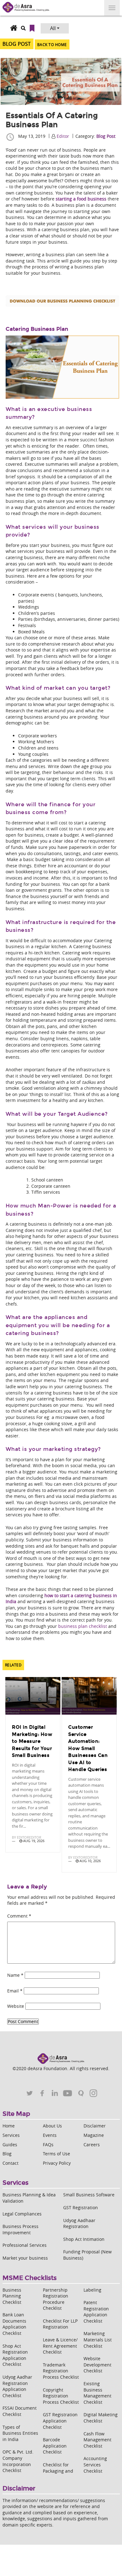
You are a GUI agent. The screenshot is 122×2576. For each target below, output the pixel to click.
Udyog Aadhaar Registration (79, 2223)
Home (9, 2126)
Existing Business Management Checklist (97, 2393)
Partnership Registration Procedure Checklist (56, 2299)
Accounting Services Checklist (95, 2464)
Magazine (94, 2135)
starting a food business (81, 199)
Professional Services (25, 2245)
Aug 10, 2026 (90, 1861)
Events (50, 2135)
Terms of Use (56, 2154)
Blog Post (106, 136)
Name (15, 1975)
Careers (92, 2145)
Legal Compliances (22, 2214)
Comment (19, 1916)
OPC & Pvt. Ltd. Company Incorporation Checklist (18, 2461)
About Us (52, 2126)
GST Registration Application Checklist (60, 2421)
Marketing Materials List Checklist (98, 2340)
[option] (33, 1766)
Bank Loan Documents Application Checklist (14, 2324)
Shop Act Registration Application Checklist (15, 2355)
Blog (7, 2154)
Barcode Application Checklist (55, 2446)
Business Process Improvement (20, 2229)
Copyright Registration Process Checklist (61, 2396)
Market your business (25, 2258)
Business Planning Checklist (12, 2296)
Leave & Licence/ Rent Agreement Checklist (60, 2346)
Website (16, 2006)
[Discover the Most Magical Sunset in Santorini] (33, 1696)
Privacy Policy (57, 2163)
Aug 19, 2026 (33, 1841)
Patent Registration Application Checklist (96, 2312)
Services (11, 2135)
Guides (10, 2145)
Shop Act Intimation (84, 2239)
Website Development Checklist (97, 2365)
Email (15, 1991)
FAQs (48, 2145)
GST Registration (81, 2207)
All (53, 28)
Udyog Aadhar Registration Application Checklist (17, 2386)
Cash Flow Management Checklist (97, 2440)
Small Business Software (89, 2195)
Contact (10, 2163)
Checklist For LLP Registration (60, 2324)
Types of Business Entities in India (20, 2433)
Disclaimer (95, 2126)
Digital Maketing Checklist (101, 2418)
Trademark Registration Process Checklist (61, 2371)
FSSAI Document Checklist (20, 2411)
